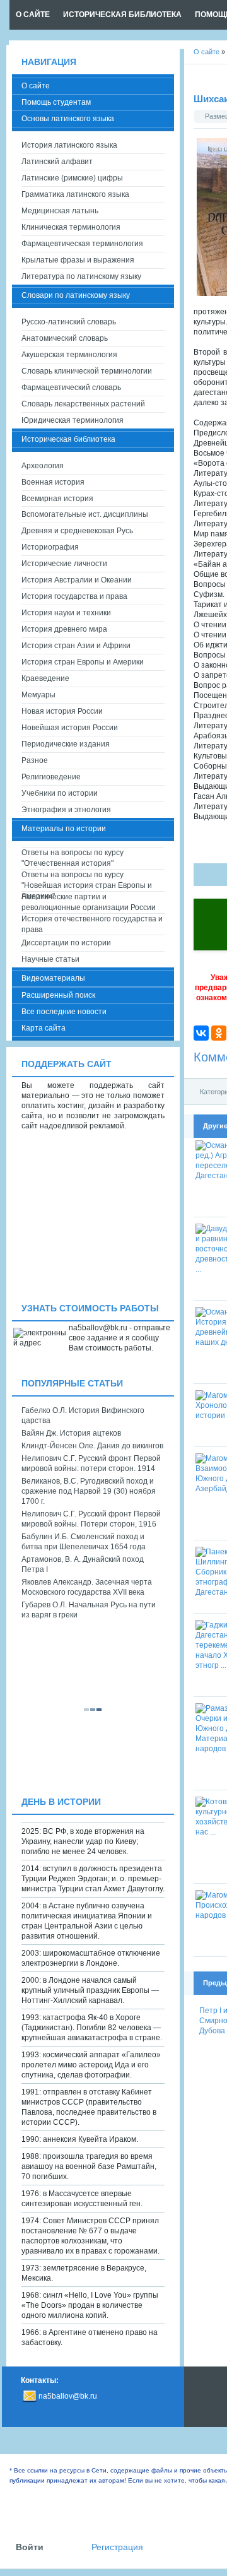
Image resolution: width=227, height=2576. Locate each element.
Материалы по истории (64, 829)
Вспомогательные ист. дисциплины (85, 514)
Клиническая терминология (71, 227)
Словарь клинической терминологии (87, 371)
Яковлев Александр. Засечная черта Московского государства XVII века (87, 1587)
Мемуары (38, 695)
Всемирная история (57, 499)
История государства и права (74, 596)
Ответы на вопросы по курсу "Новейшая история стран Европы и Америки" (87, 881)
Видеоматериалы (53, 978)
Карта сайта (44, 1028)
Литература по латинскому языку (81, 276)
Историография (50, 547)
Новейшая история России (70, 728)
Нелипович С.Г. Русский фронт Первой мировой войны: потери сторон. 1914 (91, 1463)
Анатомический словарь (65, 338)
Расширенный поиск (58, 995)
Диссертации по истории (66, 943)
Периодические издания (66, 744)
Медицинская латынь (60, 211)
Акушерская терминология (69, 355)
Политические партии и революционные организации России (89, 902)
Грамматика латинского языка (75, 194)
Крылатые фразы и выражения (78, 260)
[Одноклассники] (219, 1033)
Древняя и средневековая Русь (77, 531)
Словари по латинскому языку (76, 295)
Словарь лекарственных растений (83, 404)
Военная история (53, 482)
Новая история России (62, 711)
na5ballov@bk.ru (68, 2396)
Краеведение (45, 678)
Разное (35, 760)
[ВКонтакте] (201, 1033)
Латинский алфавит (57, 162)
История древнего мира (64, 629)
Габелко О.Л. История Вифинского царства (83, 1415)
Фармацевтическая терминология (82, 244)
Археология (43, 466)
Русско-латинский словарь (69, 322)
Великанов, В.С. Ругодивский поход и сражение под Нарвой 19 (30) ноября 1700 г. (89, 1491)
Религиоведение (51, 777)
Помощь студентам (56, 102)
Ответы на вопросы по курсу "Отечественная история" (73, 858)
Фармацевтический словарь (71, 387)
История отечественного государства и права (92, 924)
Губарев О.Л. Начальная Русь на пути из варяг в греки (89, 1610)
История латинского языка (69, 145)
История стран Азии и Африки (76, 646)
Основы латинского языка (68, 119)
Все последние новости (64, 1012)
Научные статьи (50, 959)
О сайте (36, 86)
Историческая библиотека (68, 439)
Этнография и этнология (66, 810)
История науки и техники (66, 613)
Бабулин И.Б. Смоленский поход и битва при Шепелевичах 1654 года (84, 1542)
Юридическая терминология (73, 420)
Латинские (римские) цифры (72, 178)
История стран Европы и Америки (83, 662)
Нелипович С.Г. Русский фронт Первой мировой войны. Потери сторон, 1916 (91, 1519)
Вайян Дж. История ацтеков (71, 1433)
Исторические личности (64, 564)
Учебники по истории (60, 793)
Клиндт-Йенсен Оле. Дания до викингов (92, 1446)
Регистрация (117, 2547)
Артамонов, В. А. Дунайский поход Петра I (83, 1564)
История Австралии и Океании (77, 580)
